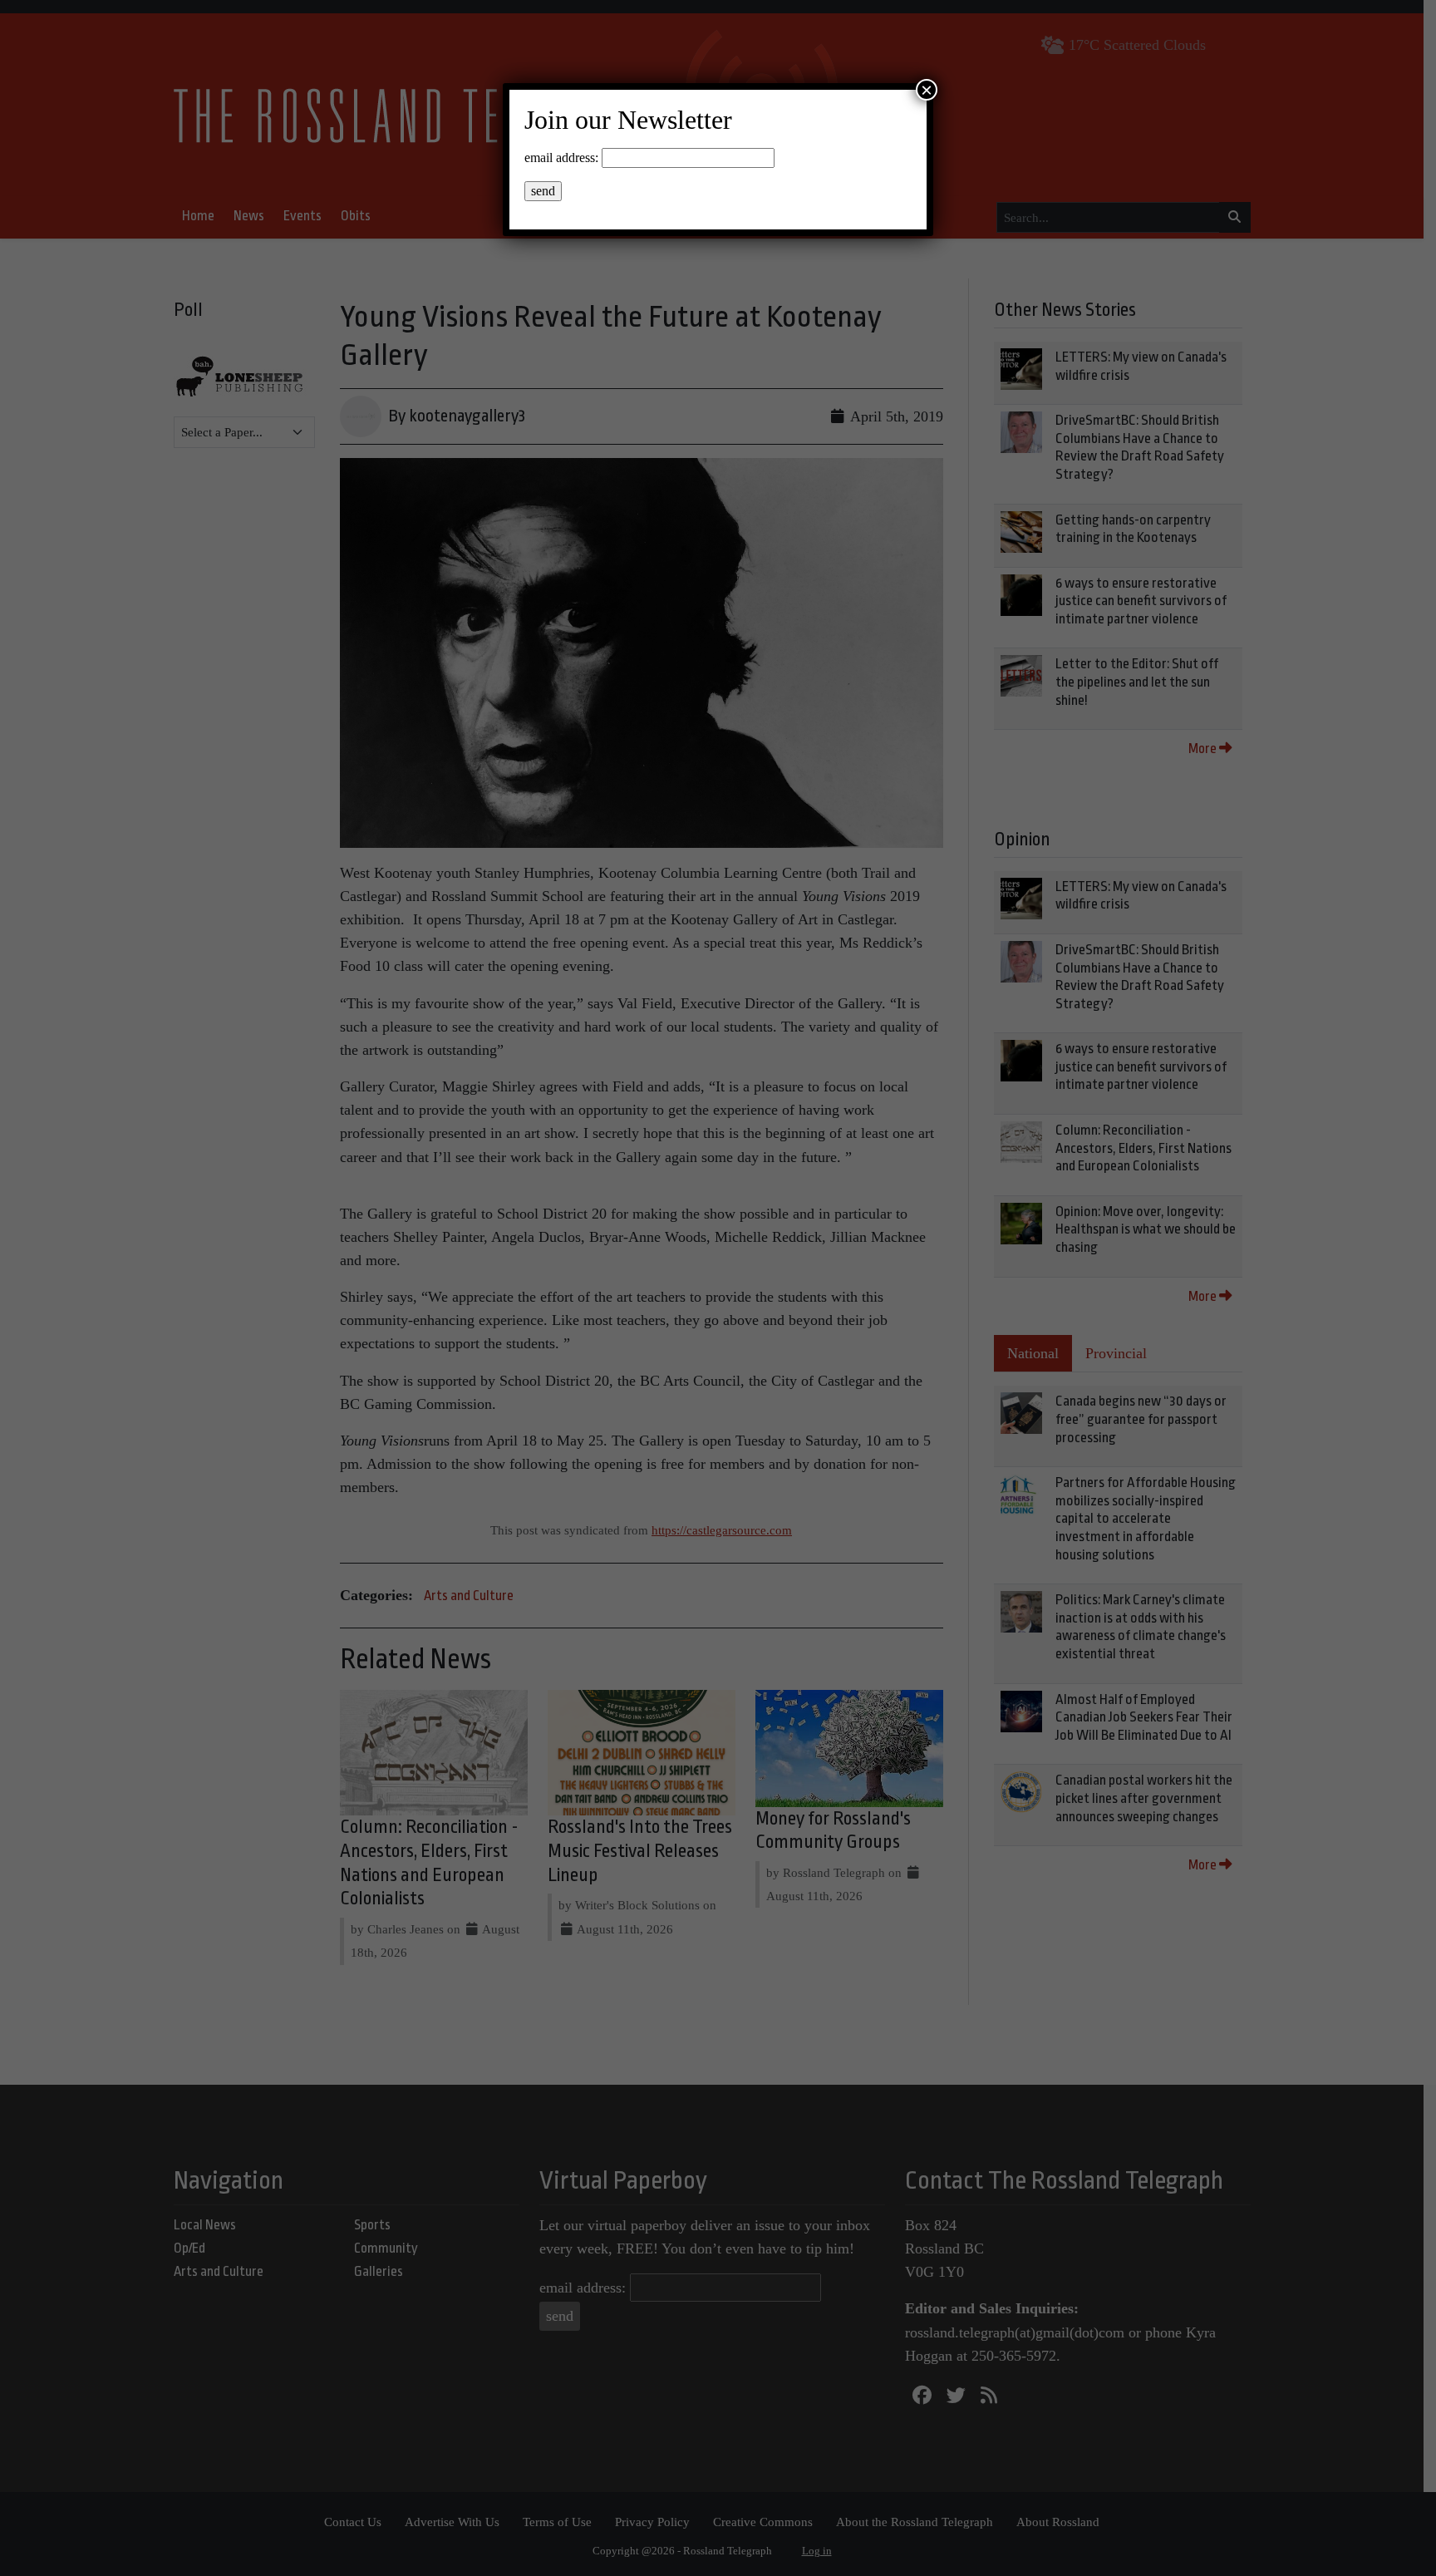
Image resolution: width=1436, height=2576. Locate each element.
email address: (561, 158)
